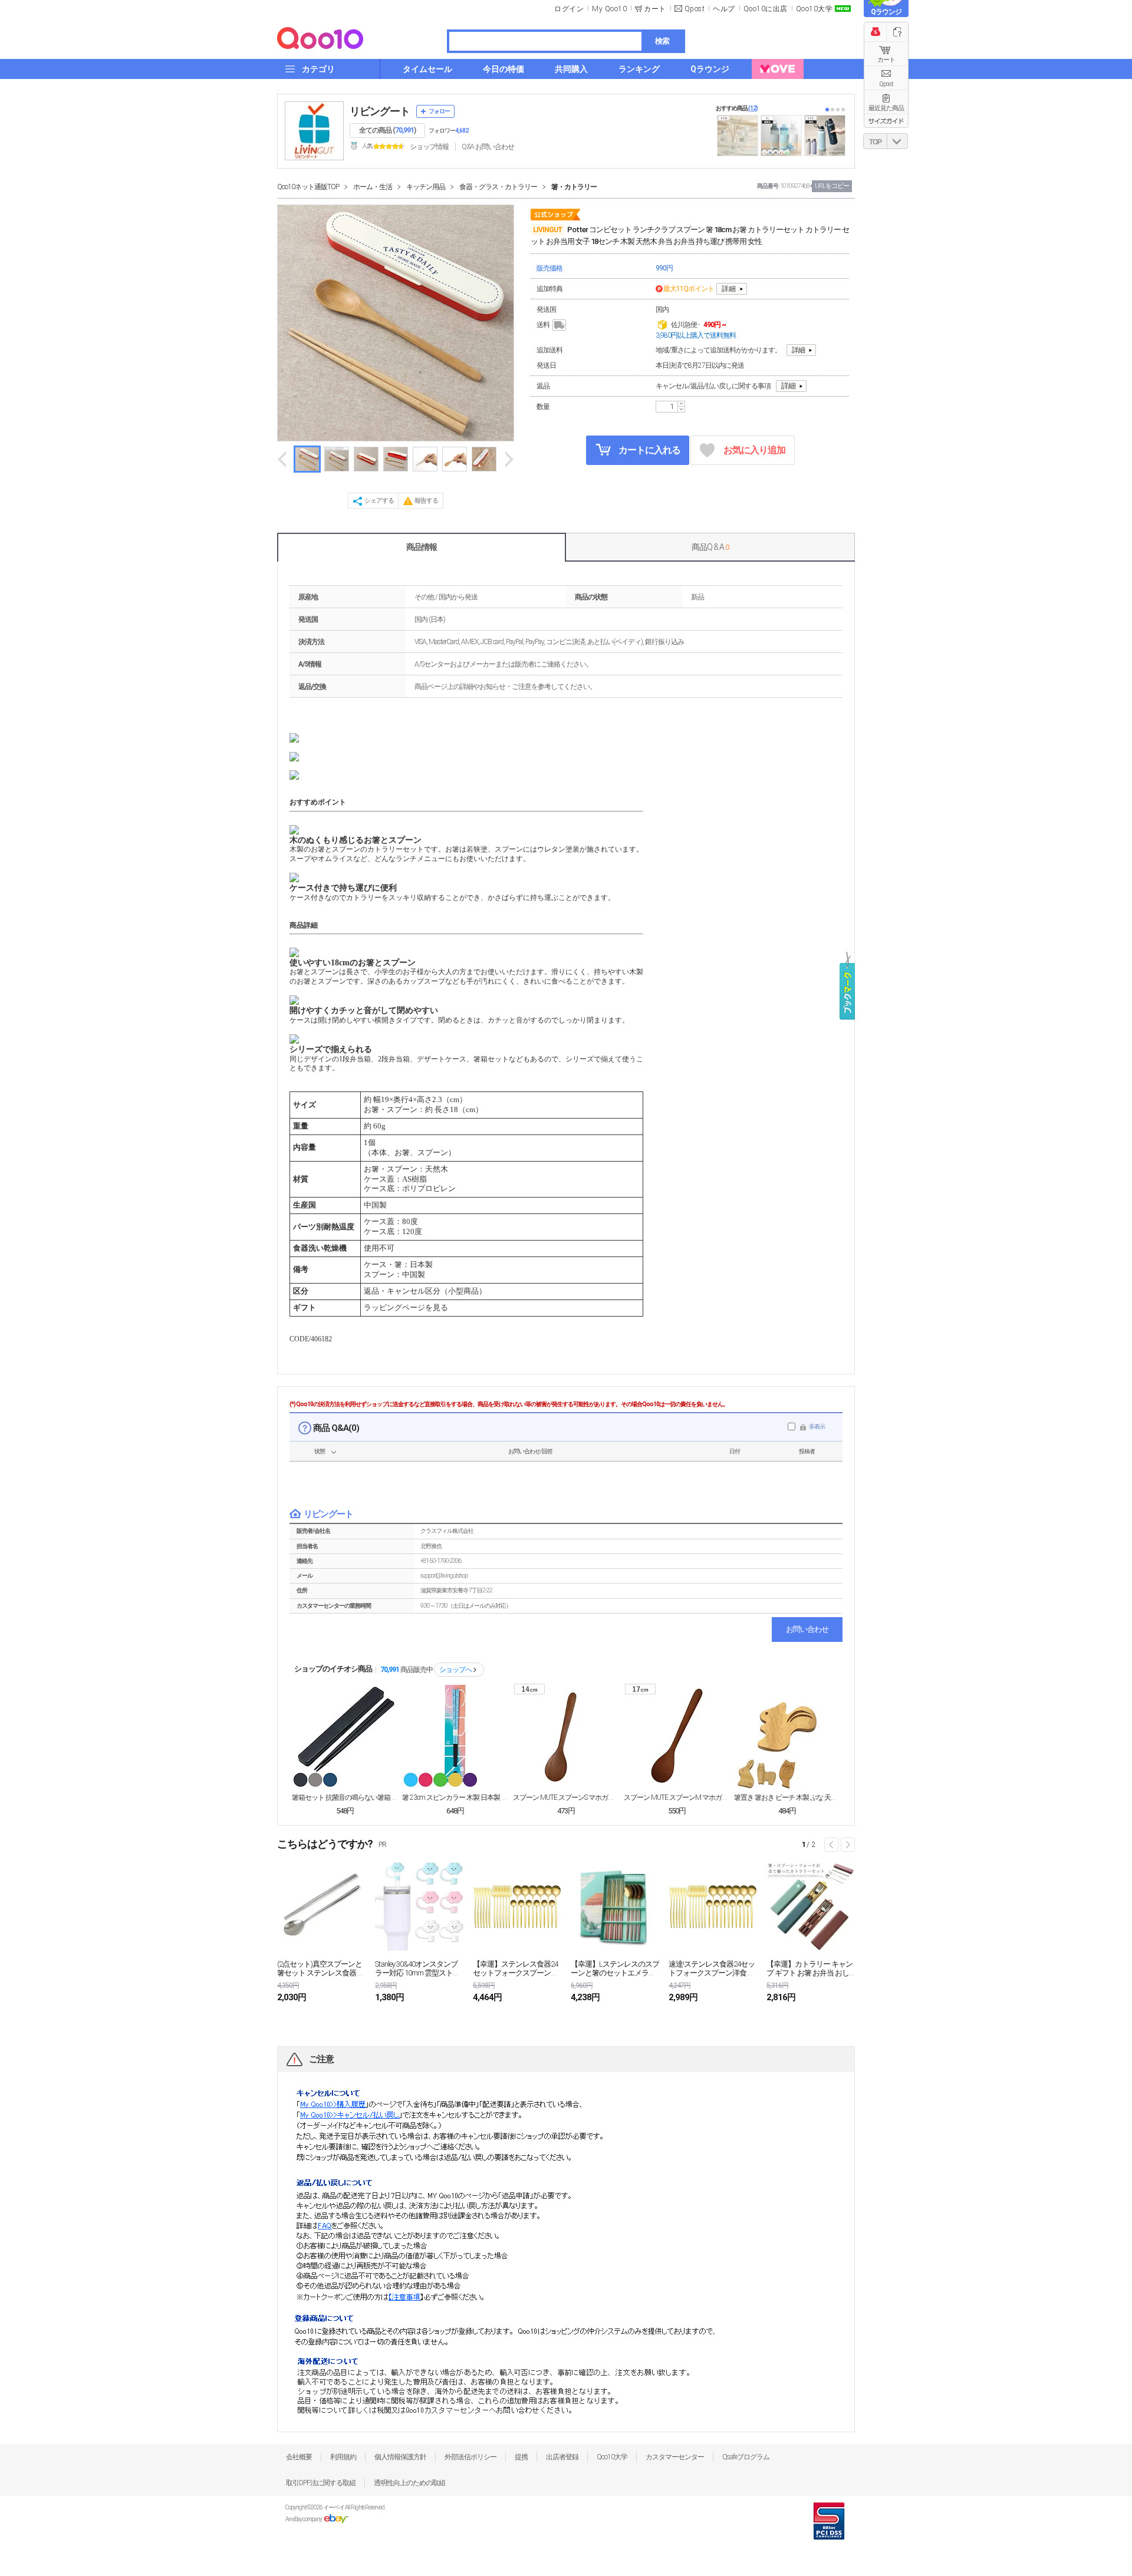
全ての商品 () (387, 130)
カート (886, 60)
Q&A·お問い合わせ (488, 147)
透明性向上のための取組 (409, 2483)
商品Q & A (710, 547)
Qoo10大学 (815, 9)
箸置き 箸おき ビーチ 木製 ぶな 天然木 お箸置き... (787, 1797)
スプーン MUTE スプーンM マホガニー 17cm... (677, 1797)
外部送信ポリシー (470, 2457)
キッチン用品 (426, 187)
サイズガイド (886, 121)
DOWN (897, 141)
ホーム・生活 (373, 187)
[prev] (283, 459)
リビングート (380, 111)
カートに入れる (649, 450)
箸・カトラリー (574, 187)
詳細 (729, 289)
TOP (875, 142)
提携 (521, 2457)
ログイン (569, 9)
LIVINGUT (548, 230)
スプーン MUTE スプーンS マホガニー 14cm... (566, 1797)
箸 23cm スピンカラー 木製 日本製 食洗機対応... (455, 1797)
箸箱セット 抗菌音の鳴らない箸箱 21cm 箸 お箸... (345, 1797)
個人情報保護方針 (400, 2457)
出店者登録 (562, 2457)
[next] (508, 459)
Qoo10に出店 (766, 9)
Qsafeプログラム (746, 2457)
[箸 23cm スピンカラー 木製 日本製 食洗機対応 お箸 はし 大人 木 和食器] (455, 1736)
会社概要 (299, 2457)
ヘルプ (724, 9)
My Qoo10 (609, 9)
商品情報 (422, 547)
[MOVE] (778, 69)
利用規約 (343, 2457)
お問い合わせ (807, 1629)
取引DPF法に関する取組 (321, 2483)
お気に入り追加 (754, 450)
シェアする (379, 501)
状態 (320, 1451)
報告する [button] (426, 501)
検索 (662, 41)
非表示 (817, 1426)
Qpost (695, 9)
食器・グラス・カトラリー (498, 187)
